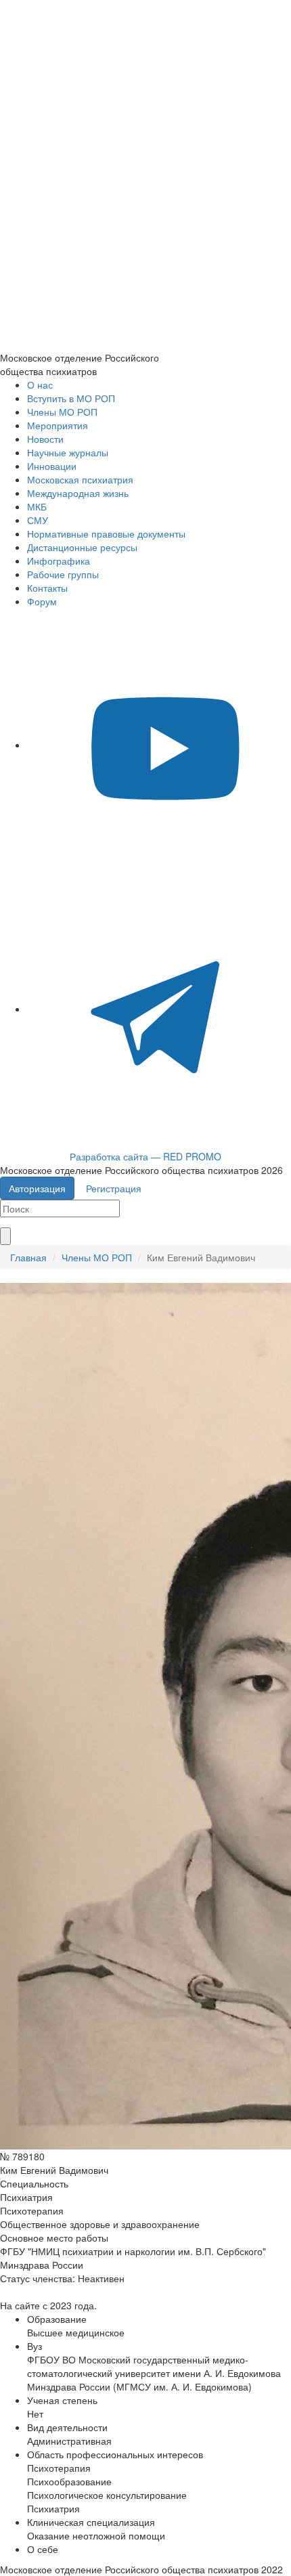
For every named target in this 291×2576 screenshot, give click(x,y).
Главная (28, 1257)
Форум (42, 601)
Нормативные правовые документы (106, 533)
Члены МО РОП (62, 412)
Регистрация (114, 1188)
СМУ (38, 520)
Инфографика (59, 561)
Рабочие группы (63, 574)
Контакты (47, 588)
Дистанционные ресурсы (82, 547)
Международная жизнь (78, 493)
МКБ (37, 506)
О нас (40, 385)
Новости (45, 439)
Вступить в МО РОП (71, 398)
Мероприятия (58, 425)
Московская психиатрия (80, 479)
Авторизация (37, 1188)
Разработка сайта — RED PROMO (145, 1156)
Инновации (52, 466)
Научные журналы (68, 452)
